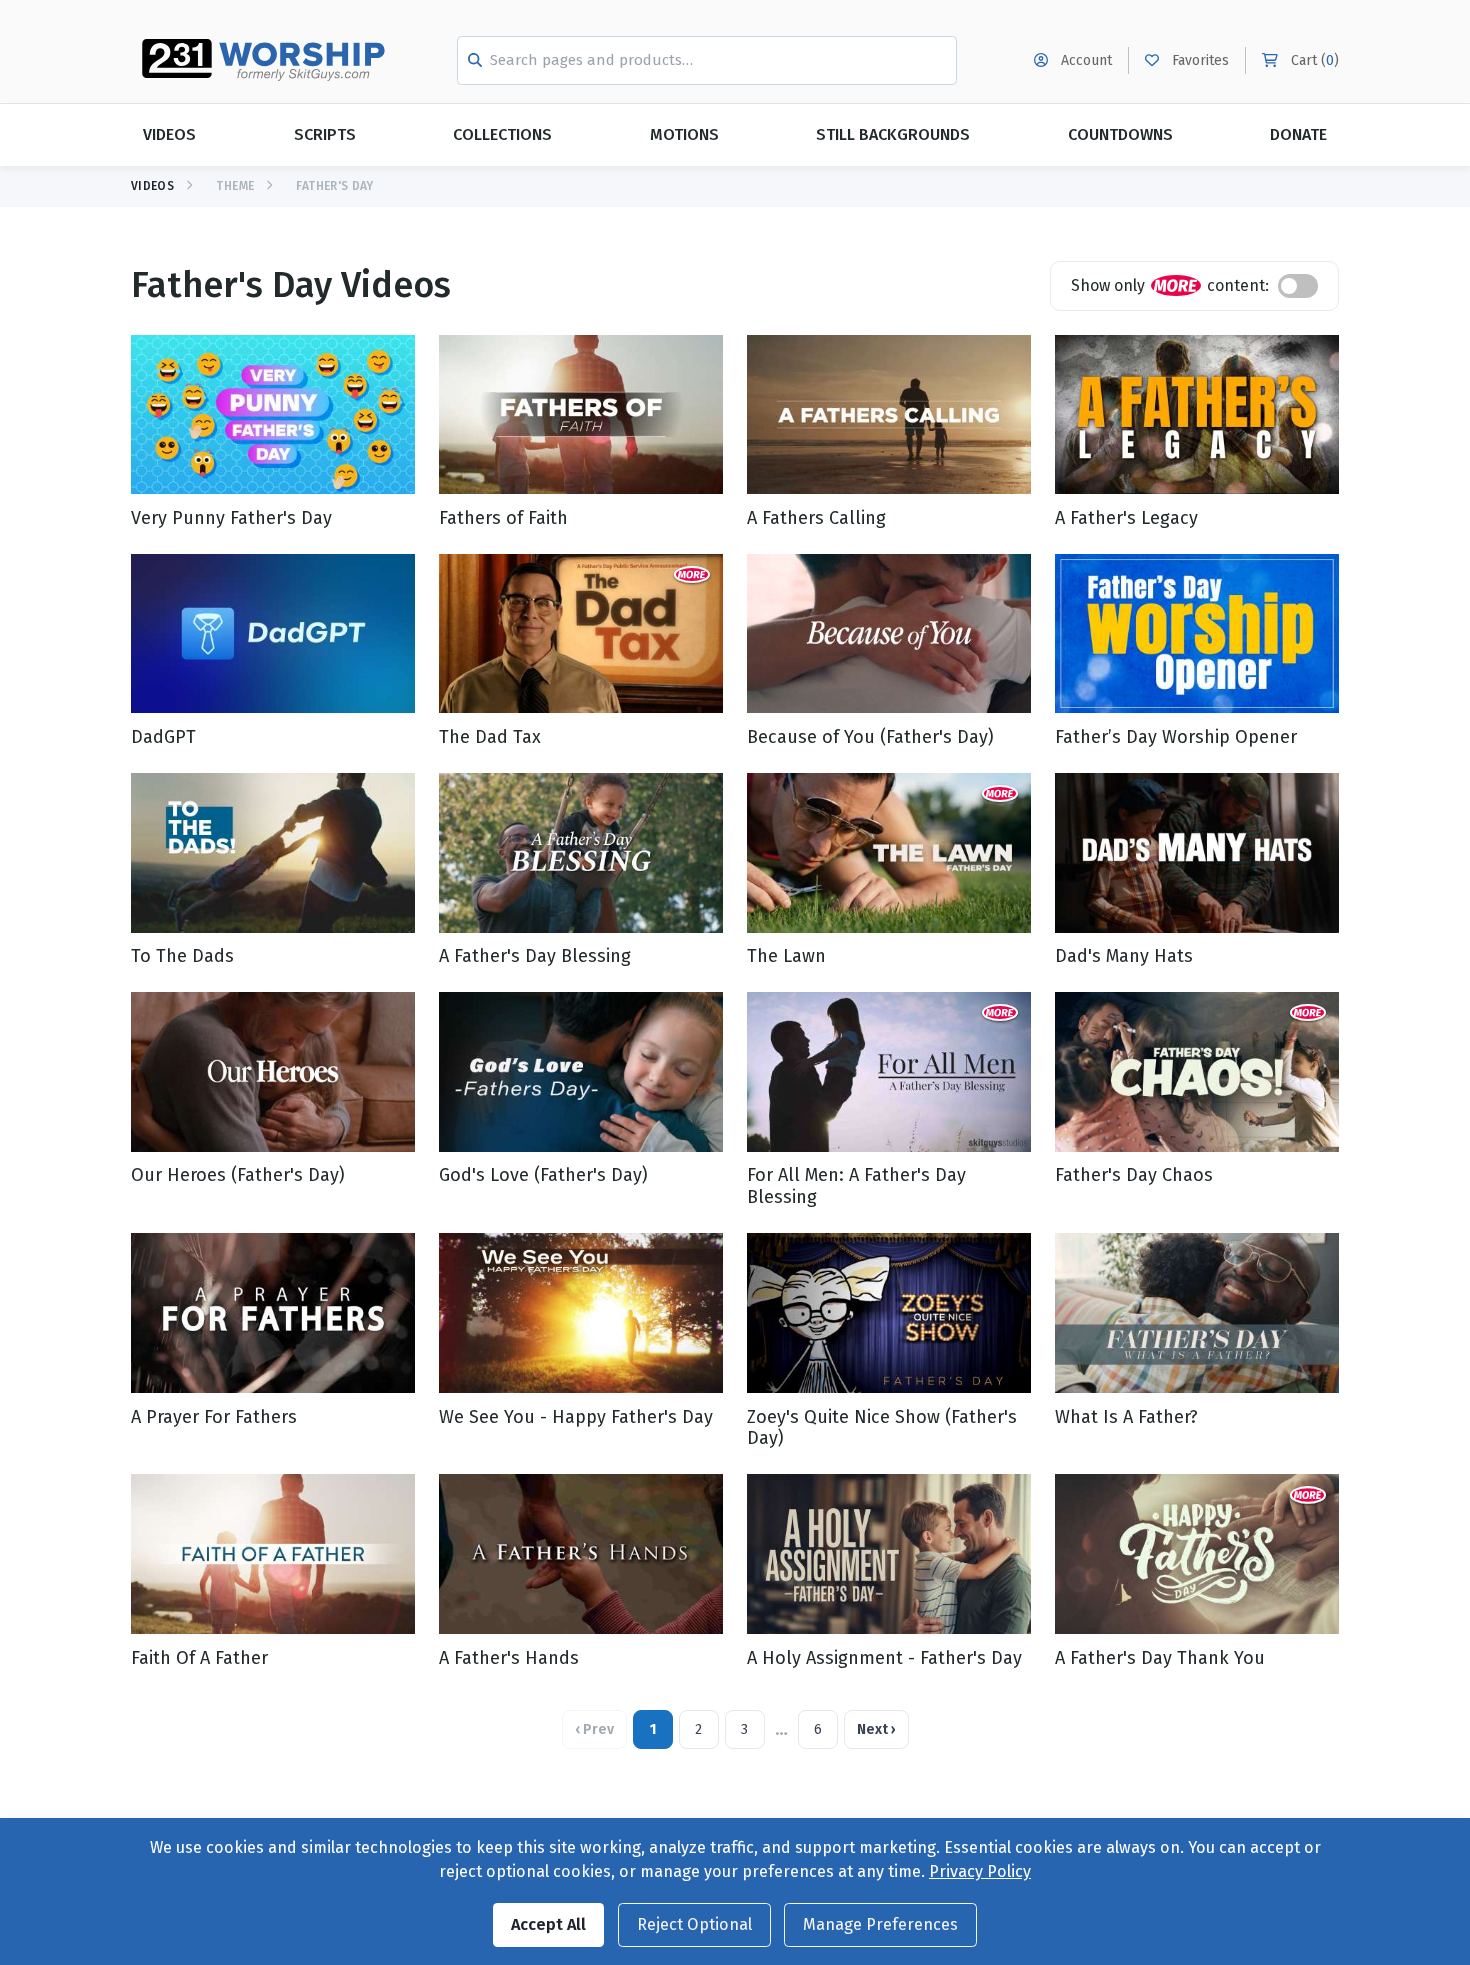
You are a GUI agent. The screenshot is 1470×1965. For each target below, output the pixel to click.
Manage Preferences (880, 1924)
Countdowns (1120, 134)
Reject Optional (694, 1924)
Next (876, 1729)
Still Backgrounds (893, 134)
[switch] (1298, 286)
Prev (594, 1729)
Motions (684, 134)
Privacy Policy (980, 1871)
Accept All (548, 1924)
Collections (502, 134)
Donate (1298, 134)
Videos (169, 134)
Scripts (325, 134)
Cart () (1313, 60)
